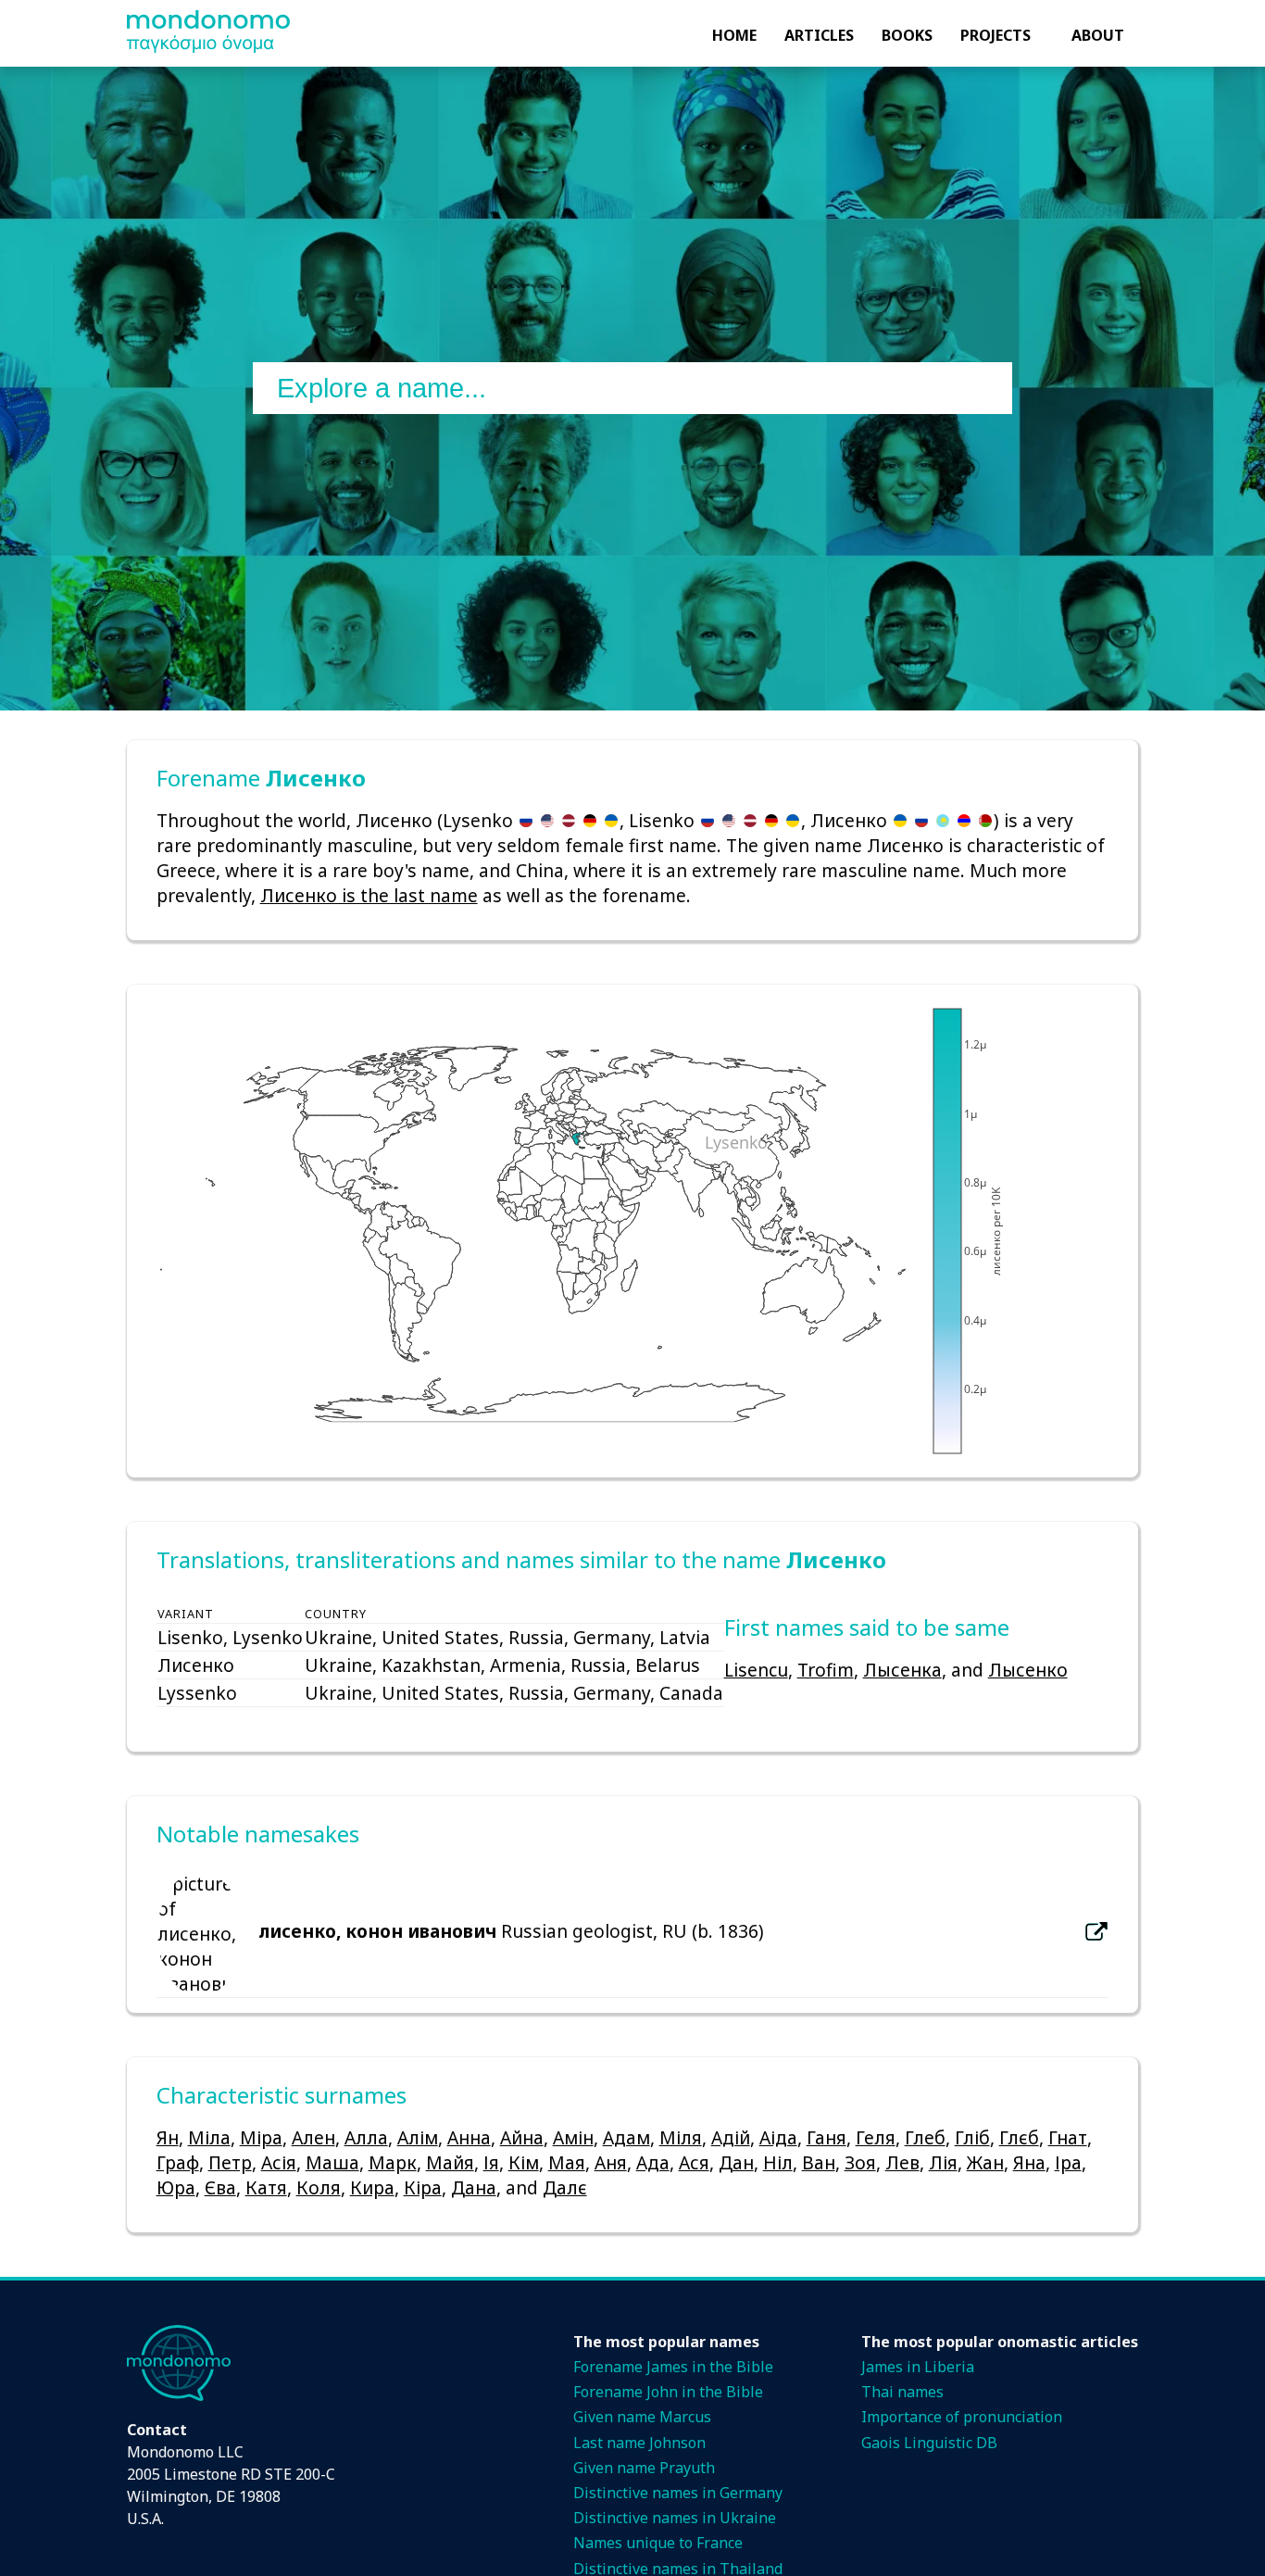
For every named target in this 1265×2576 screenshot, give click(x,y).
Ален (313, 2137)
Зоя (860, 2162)
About (1098, 35)
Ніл (778, 2162)
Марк (393, 2162)
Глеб (925, 2137)
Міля (681, 2137)
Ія (491, 2162)
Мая (567, 2162)
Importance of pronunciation (962, 2417)
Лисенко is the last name (369, 895)
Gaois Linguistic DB (929, 2443)
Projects (996, 35)
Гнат (1068, 2137)
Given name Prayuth (644, 2468)
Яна (1029, 2162)
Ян (168, 2137)
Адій (731, 2137)
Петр (230, 2162)
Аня (611, 2162)
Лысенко (1028, 1670)
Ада (653, 2162)
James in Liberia (918, 2367)
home (734, 35)
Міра (261, 2137)
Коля (319, 2187)
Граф (178, 2162)
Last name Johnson (639, 2443)
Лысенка (902, 1670)
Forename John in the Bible (668, 2392)
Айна (522, 2137)
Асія (279, 2162)
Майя (450, 2162)
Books (907, 35)
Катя (266, 2187)
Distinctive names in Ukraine (675, 2518)
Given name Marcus (642, 2417)
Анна (469, 2137)
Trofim (826, 1670)
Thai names (902, 2392)
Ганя (827, 2137)
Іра (1068, 2162)
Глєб (1019, 2137)
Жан (985, 2162)
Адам (626, 2137)
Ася (694, 2162)
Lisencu (756, 1670)
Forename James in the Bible (673, 2367)
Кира (372, 2187)
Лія (943, 2162)
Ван (819, 2162)
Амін (573, 2137)
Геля (876, 2137)
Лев (902, 2162)
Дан (736, 2162)
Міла (209, 2137)
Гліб (972, 2137)
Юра (176, 2187)
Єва (220, 2187)
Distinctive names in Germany (678, 2493)
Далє (565, 2187)
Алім (418, 2137)
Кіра (423, 2187)
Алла (366, 2137)
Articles (819, 35)
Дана (474, 2187)
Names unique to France (658, 2543)
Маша (332, 2162)
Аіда (778, 2137)
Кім (524, 2162)
